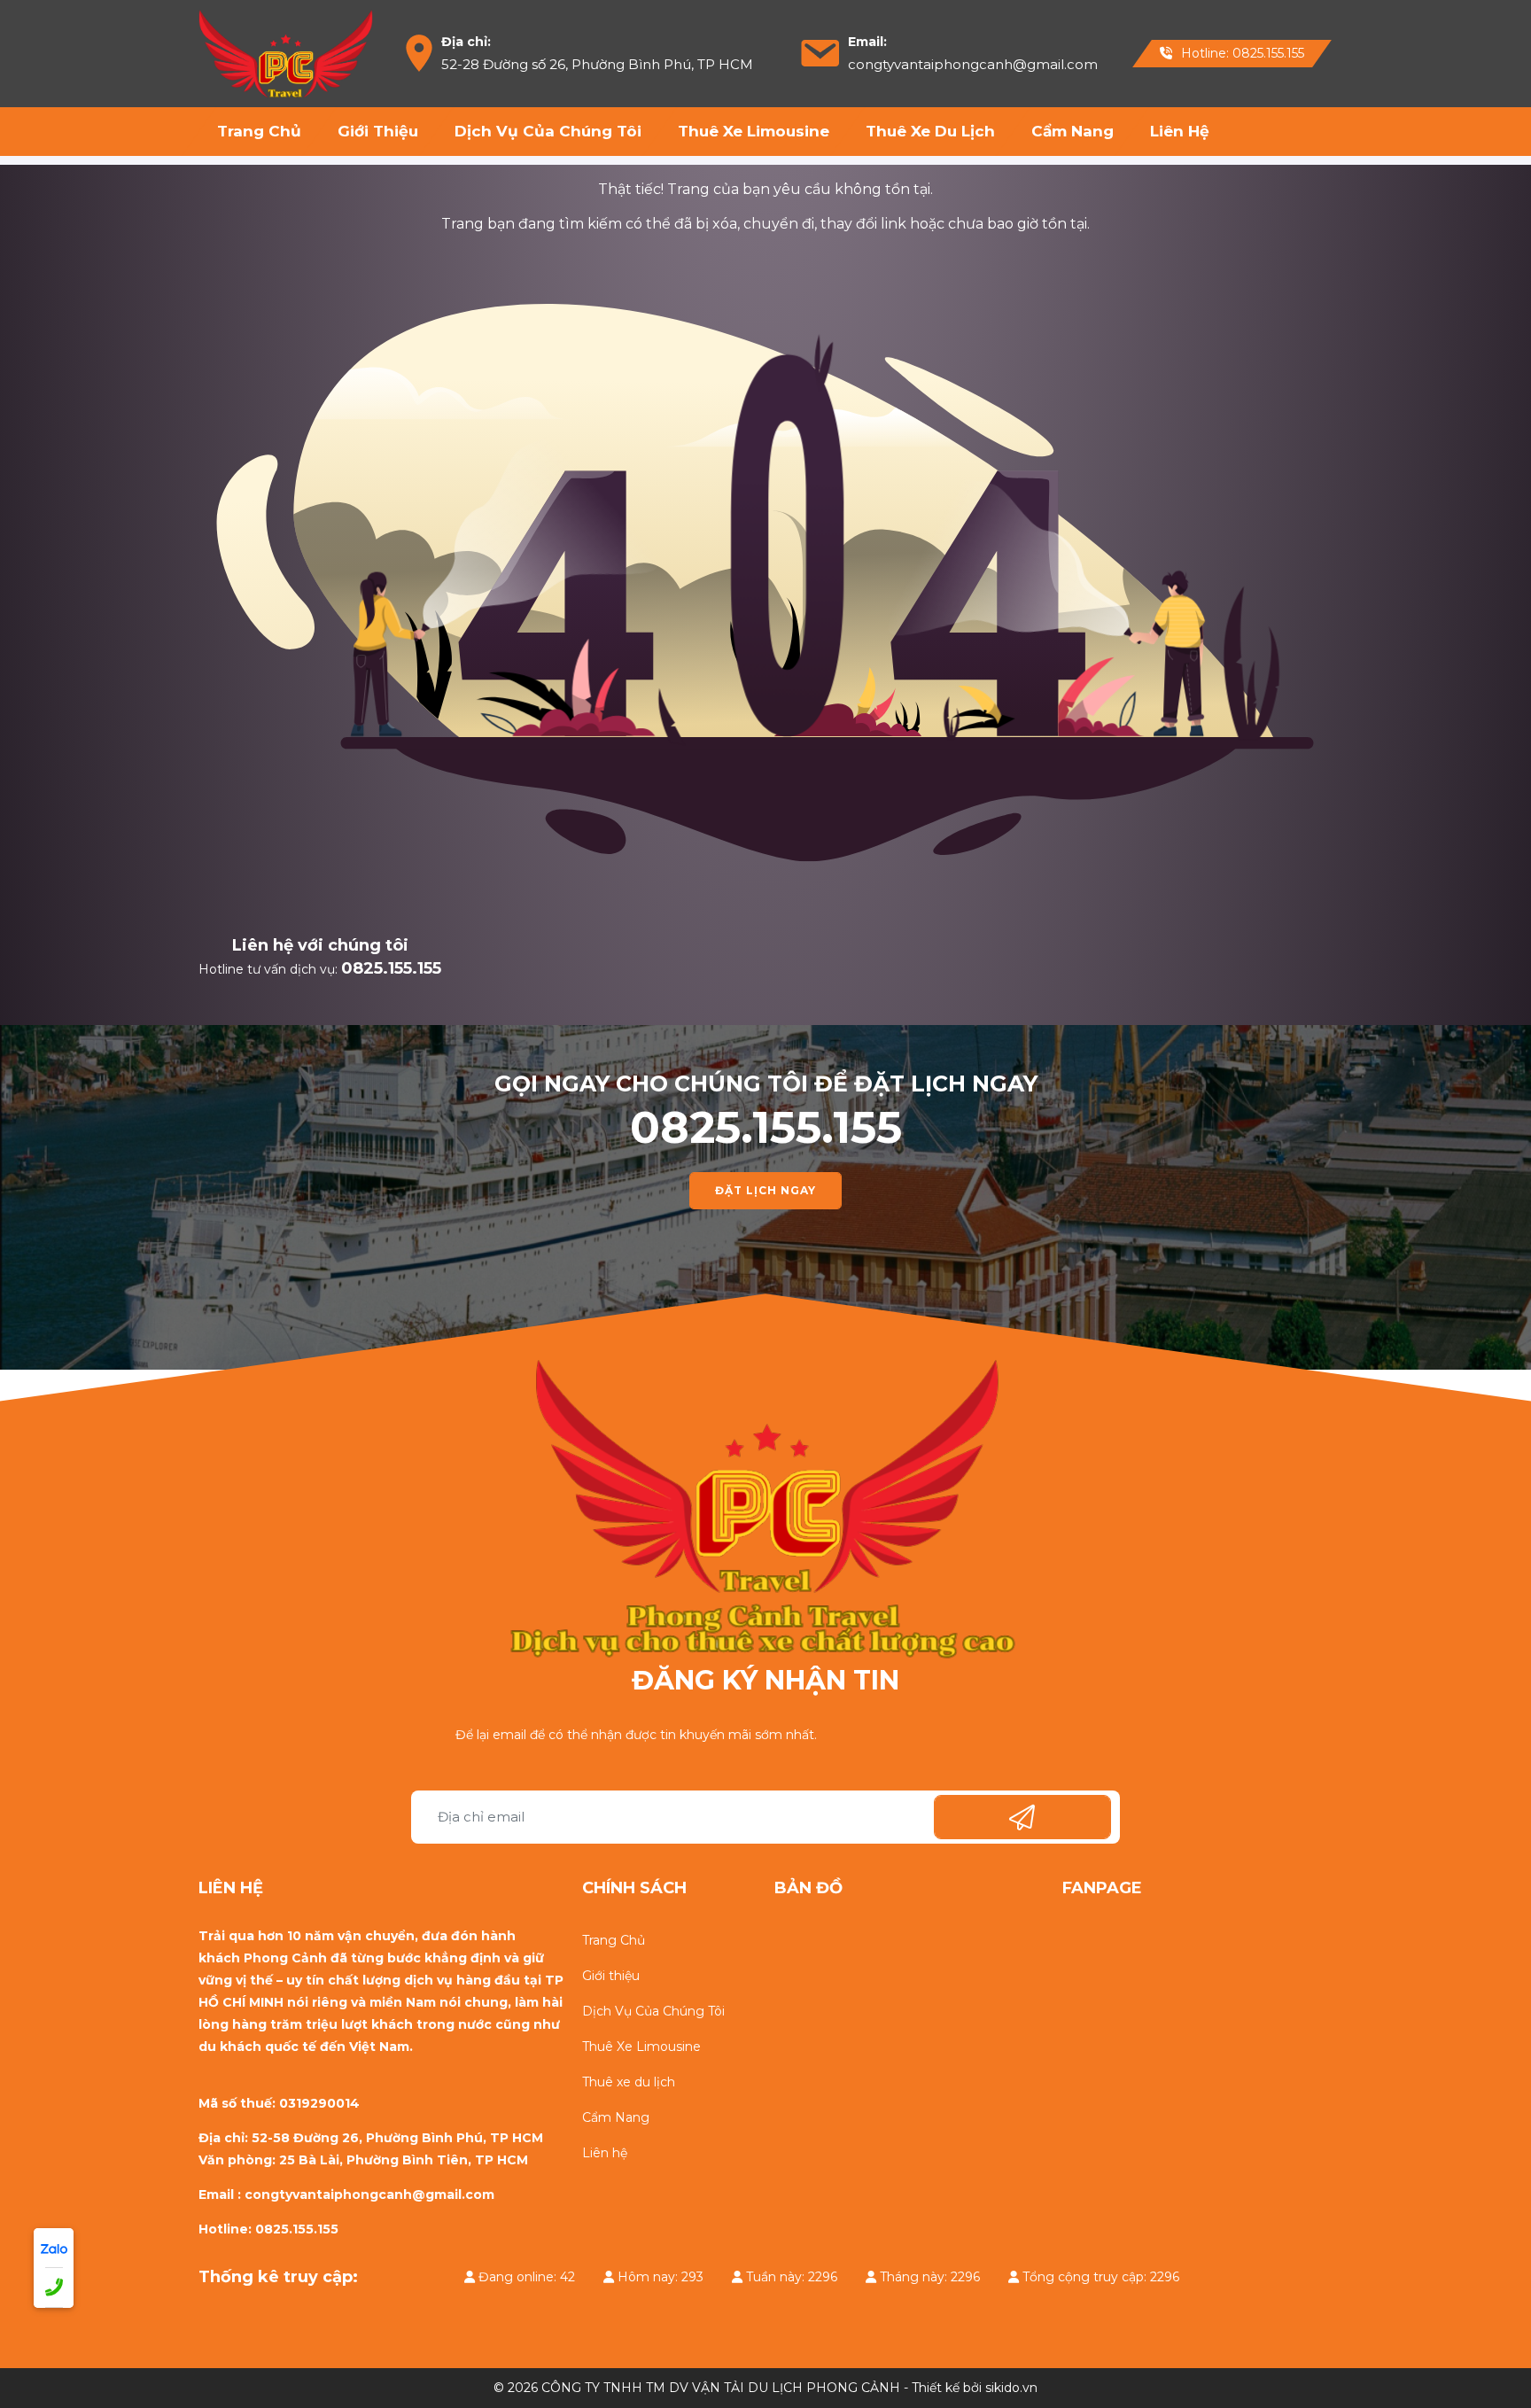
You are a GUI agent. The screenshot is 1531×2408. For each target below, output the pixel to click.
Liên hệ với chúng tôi (320, 945)
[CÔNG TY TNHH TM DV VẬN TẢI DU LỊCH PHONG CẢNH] (286, 52)
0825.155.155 (391, 968)
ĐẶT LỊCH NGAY (765, 1190)
